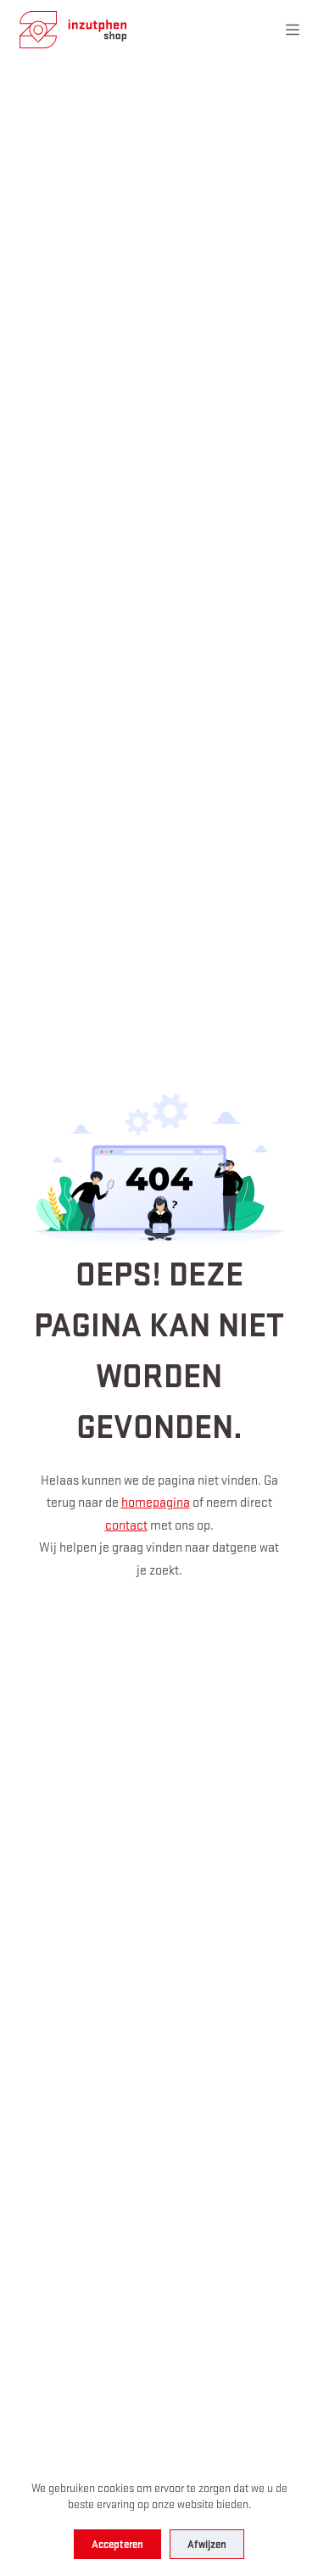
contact (126, 1525)
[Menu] (293, 30)
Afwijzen (207, 2544)
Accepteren (117, 2544)
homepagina (156, 1502)
